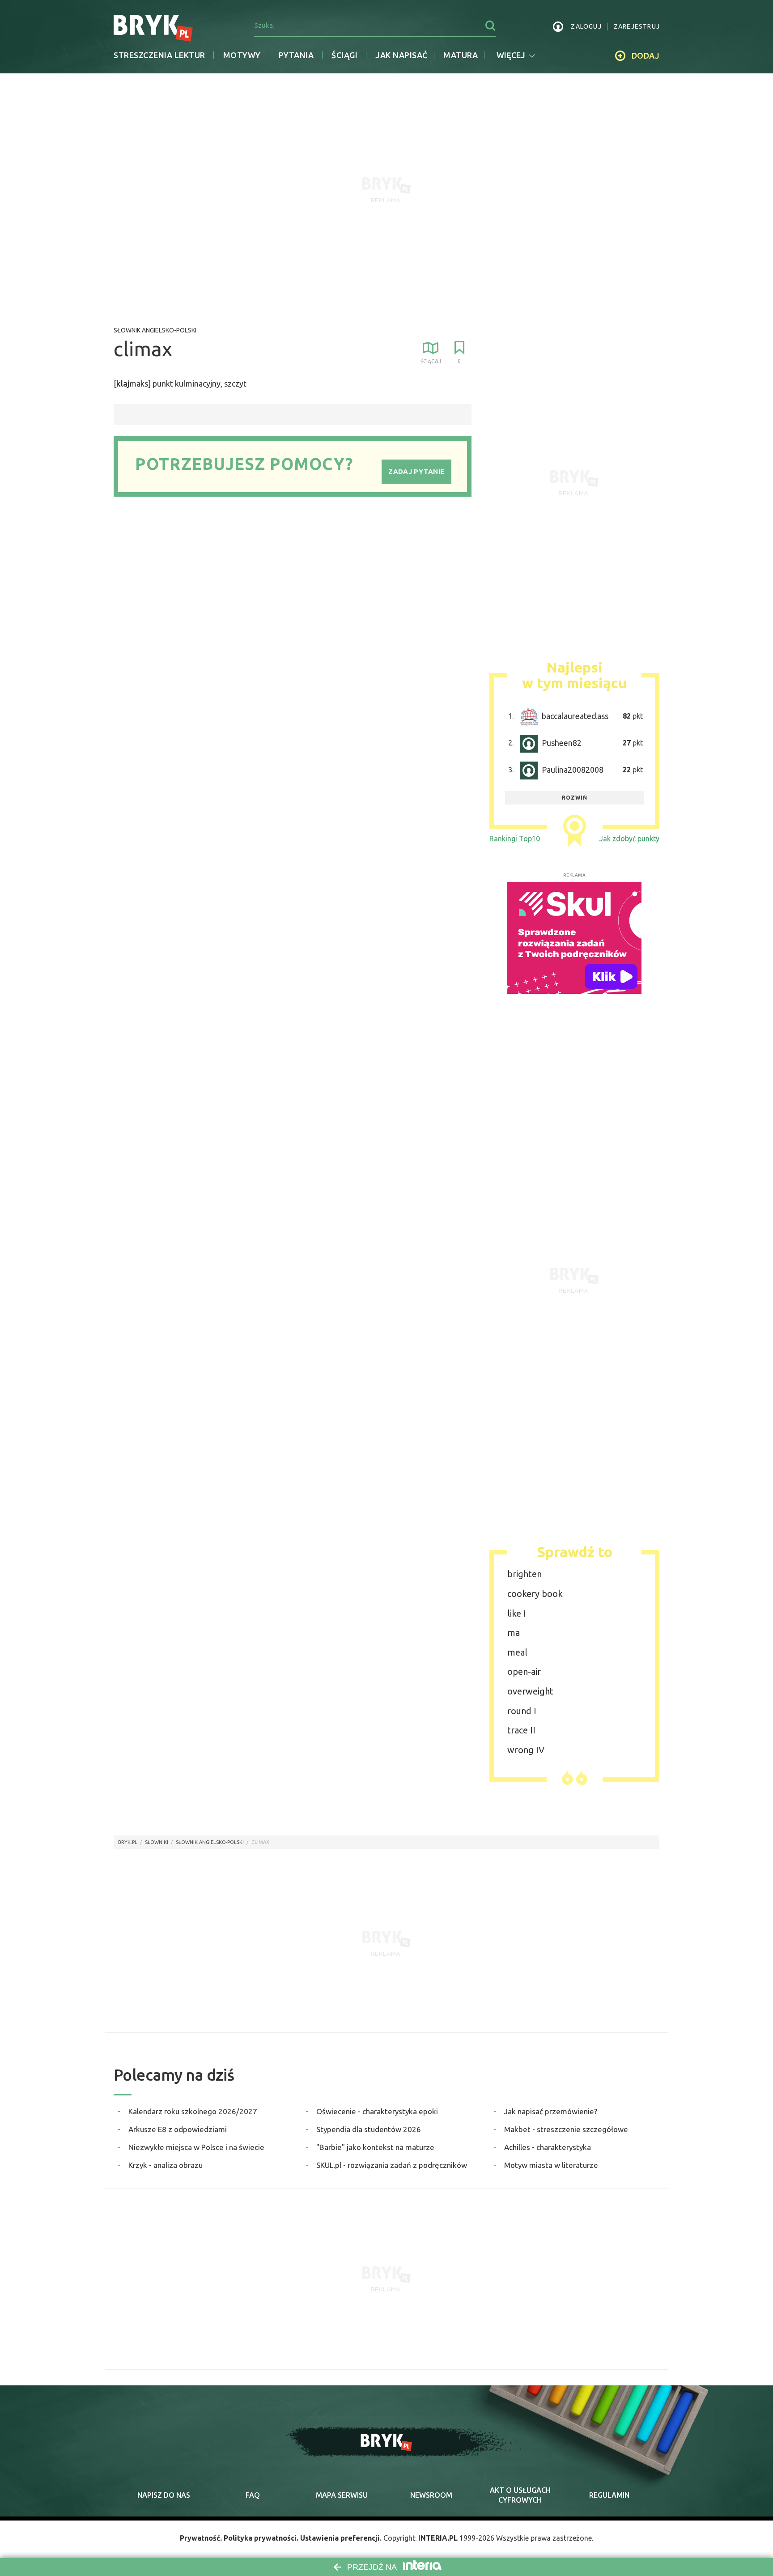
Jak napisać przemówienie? (551, 2111)
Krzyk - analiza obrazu (166, 2165)
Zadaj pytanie (416, 471)
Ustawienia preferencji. (341, 2538)
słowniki (157, 1842)
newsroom (431, 2495)
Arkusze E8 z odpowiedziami (178, 2129)
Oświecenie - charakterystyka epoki (377, 2111)
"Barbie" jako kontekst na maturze (375, 2147)
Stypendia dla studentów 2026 (369, 2129)
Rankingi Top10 (515, 839)
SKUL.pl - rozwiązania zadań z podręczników (392, 2165)
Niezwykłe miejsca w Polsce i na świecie (196, 2147)
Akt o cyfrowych (520, 2495)
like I (517, 1613)
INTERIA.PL (438, 2538)
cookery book (535, 1594)
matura (461, 55)
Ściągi (344, 55)
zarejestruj (637, 26)
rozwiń (575, 798)
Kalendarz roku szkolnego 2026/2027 (193, 2111)
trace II (521, 1730)
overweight (530, 1691)
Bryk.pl (128, 1842)
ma (514, 1633)
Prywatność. (201, 2538)
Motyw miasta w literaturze (551, 2165)
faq (253, 2495)
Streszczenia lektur (159, 55)
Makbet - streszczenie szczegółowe (566, 2129)
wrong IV (526, 1750)
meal (517, 1652)
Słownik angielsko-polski (155, 330)
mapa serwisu (342, 2495)
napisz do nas (164, 2495)
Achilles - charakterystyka (548, 2147)
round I (522, 1711)
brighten (525, 1574)
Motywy (242, 55)
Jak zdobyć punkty (629, 839)
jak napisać (401, 55)
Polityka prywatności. (261, 2538)
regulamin (609, 2495)
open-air (524, 1671)
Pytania (296, 55)
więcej (511, 55)
